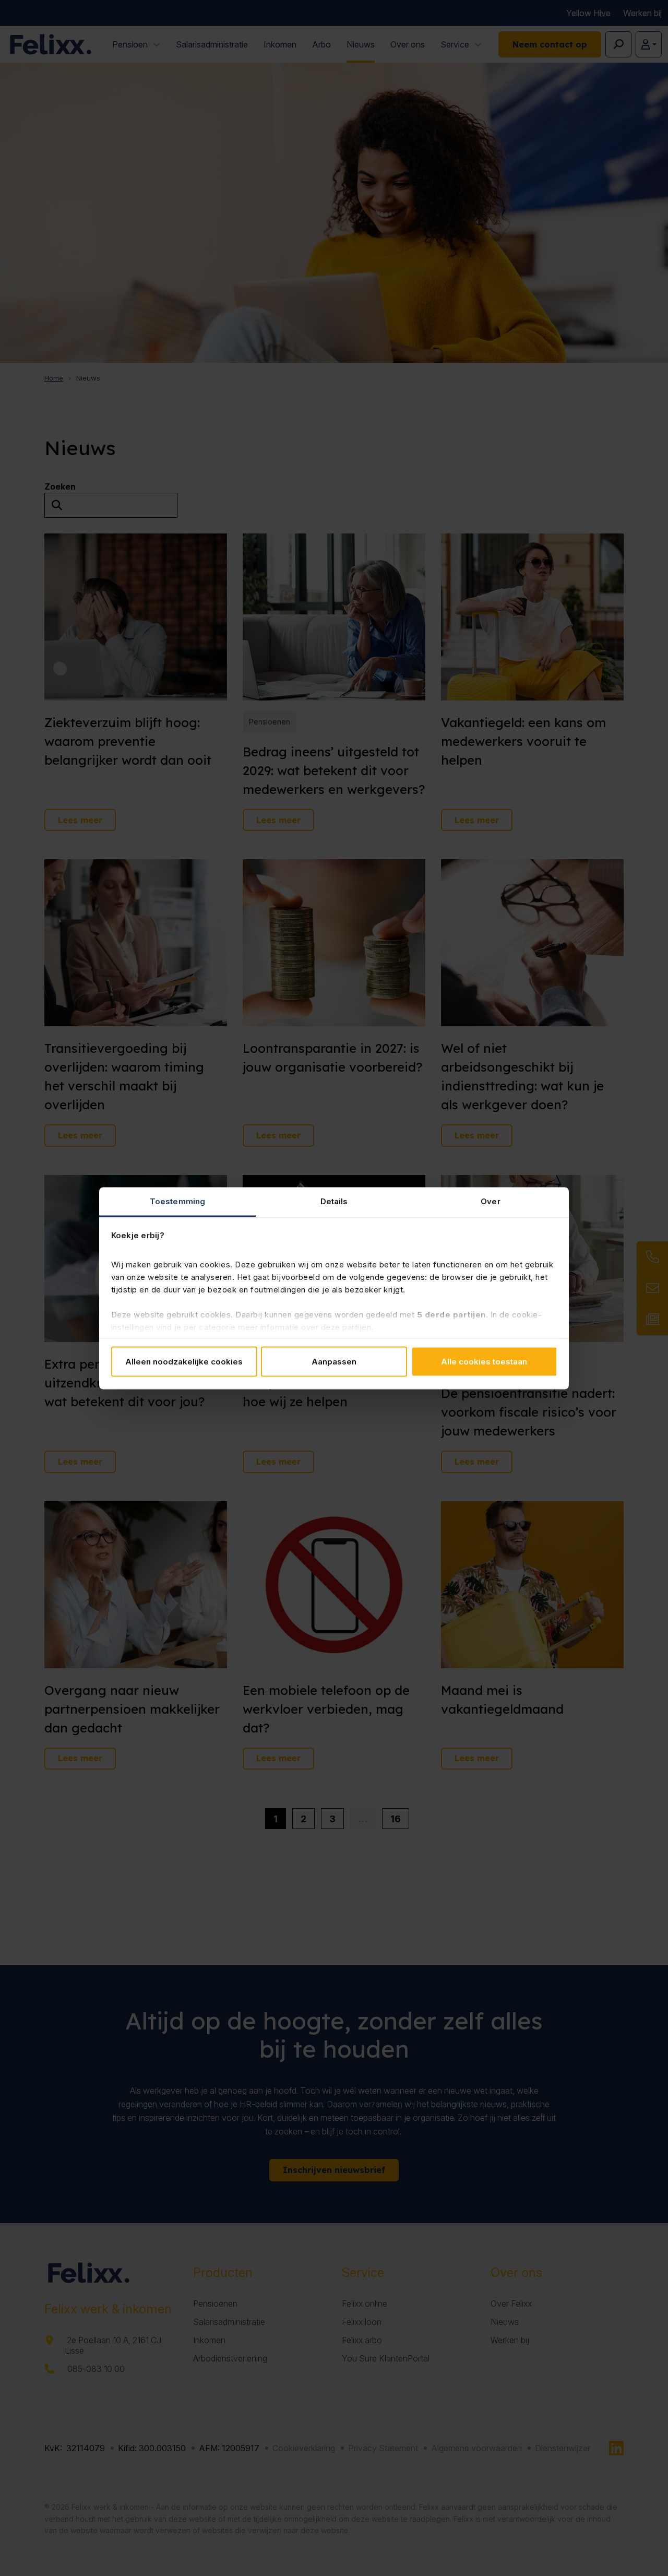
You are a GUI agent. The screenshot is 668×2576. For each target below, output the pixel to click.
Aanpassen (334, 1362)
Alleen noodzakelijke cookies (184, 1362)
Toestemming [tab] (177, 1201)
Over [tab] (490, 1201)
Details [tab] (334, 1201)
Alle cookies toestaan (484, 1362)
